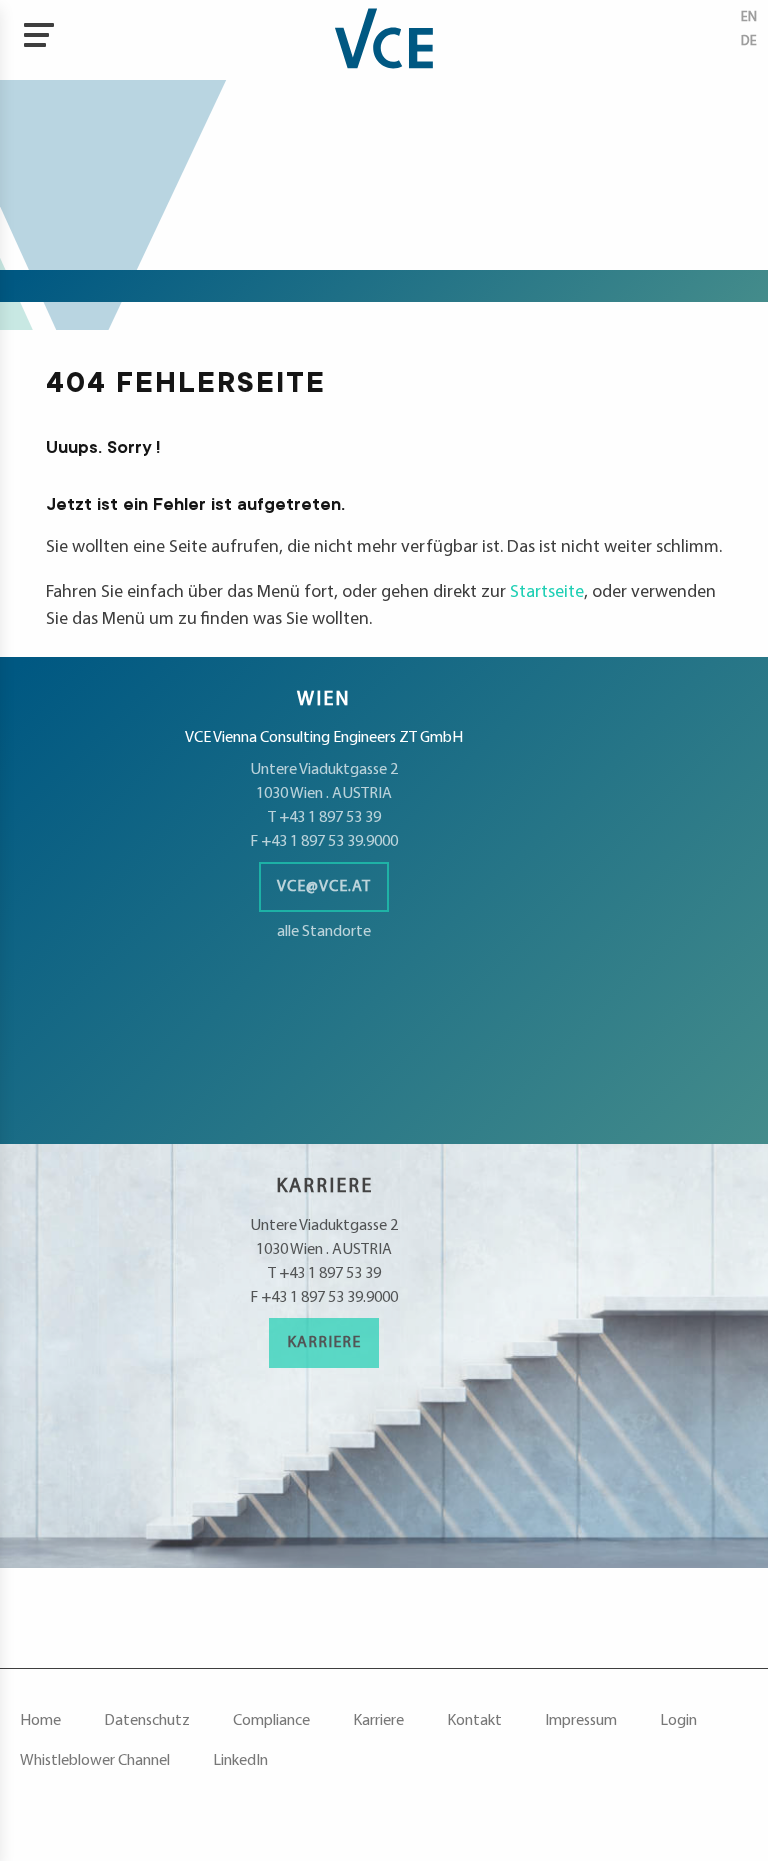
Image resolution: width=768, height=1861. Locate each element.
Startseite (547, 592)
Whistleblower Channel (95, 1761)
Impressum (581, 1721)
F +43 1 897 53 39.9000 (324, 842)
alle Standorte (324, 932)
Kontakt (474, 1721)
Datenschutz (147, 1721)
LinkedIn (240, 1761)
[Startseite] (384, 40)
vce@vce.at (324, 887)
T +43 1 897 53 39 (324, 818)
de (749, 41)
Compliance (271, 1721)
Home (40, 1721)
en (749, 17)
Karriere (324, 1343)
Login (678, 1721)
